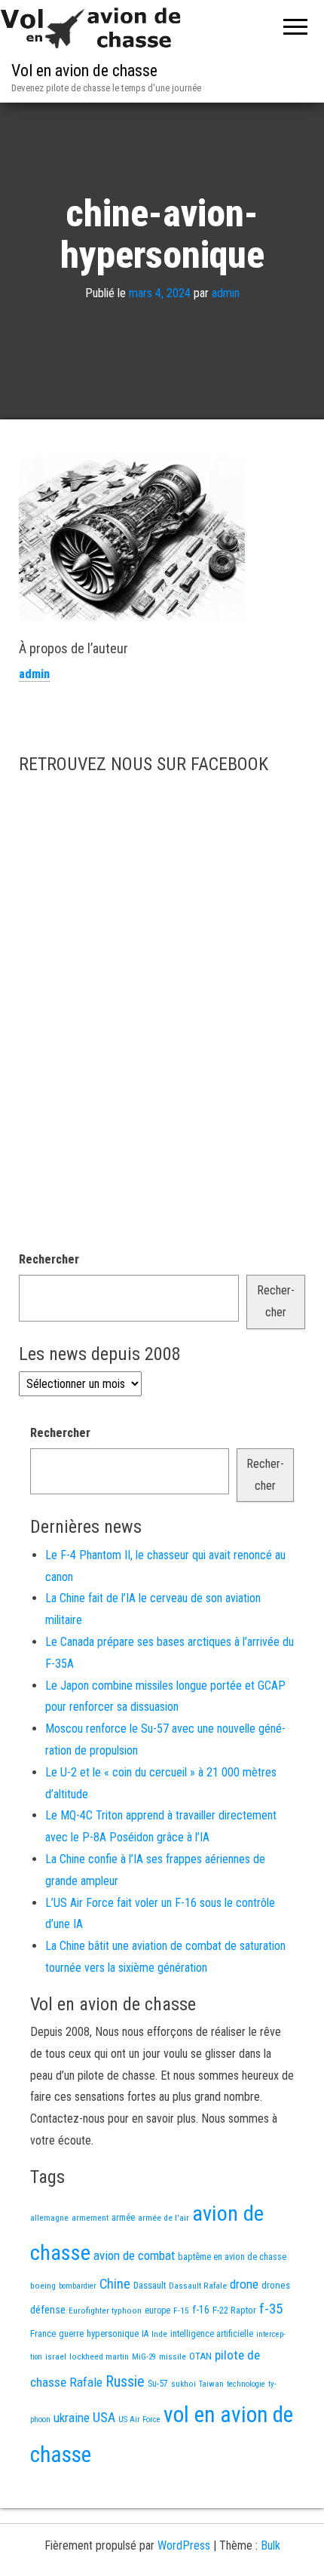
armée (123, 2218)
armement (90, 2218)
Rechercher (49, 1259)
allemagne (49, 2218)
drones (276, 2285)
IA (145, 2334)
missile (173, 2356)
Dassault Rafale (198, 2286)
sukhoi (183, 2384)
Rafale (86, 2382)
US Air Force (139, 2419)
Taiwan (211, 2384)
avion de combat (134, 2255)
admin (226, 293)
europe (157, 2310)
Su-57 (158, 2384)
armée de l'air (164, 2218)
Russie (125, 2381)
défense (48, 2310)
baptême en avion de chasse (232, 2257)
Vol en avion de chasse (84, 71)
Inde (159, 2334)
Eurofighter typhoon (105, 2310)
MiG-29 (144, 2357)
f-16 (201, 2310)
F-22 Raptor (234, 2310)
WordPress (184, 2545)
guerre (71, 2333)
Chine (115, 2284)
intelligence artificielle (212, 2334)
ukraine (72, 2418)
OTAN (200, 2356)
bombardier (78, 2286)
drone (244, 2284)
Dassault (150, 2285)
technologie (246, 2384)
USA (104, 2418)
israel (56, 2356)
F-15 (181, 2310)
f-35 (271, 2309)
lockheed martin (99, 2356)
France (43, 2333)
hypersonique (113, 2333)
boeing (43, 2286)
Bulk (271, 2545)
